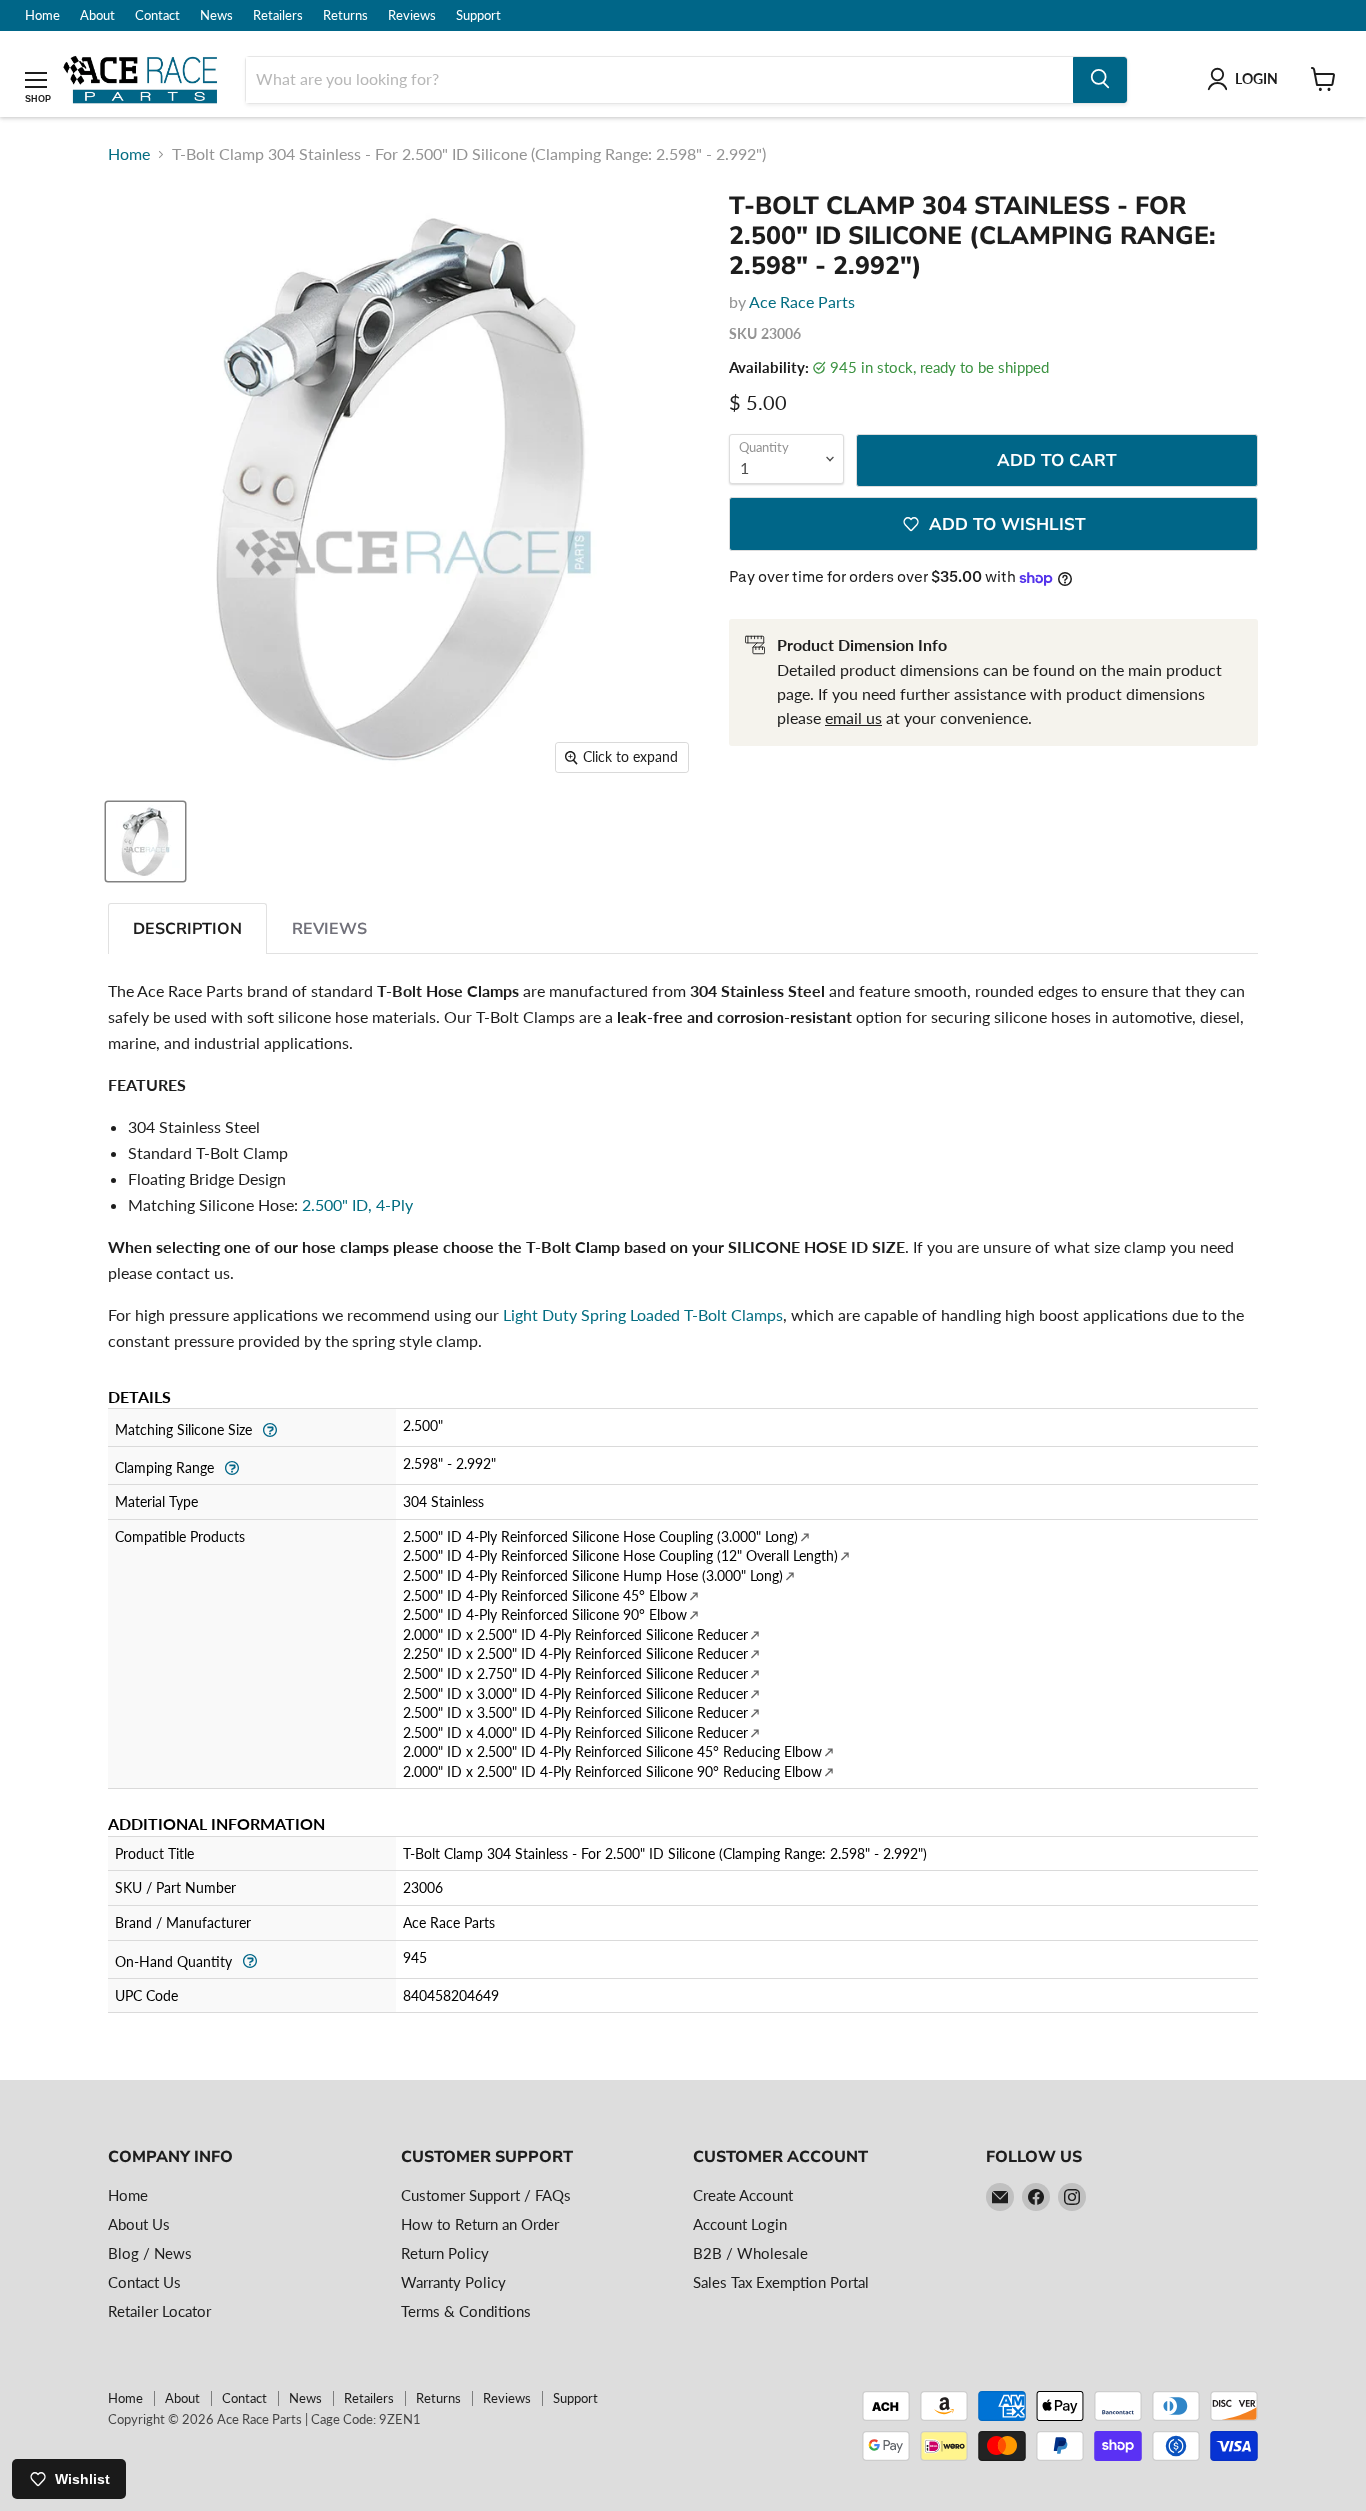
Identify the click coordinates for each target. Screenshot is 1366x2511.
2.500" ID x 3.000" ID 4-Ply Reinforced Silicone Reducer (575, 1693)
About (97, 15)
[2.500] (145, 841)
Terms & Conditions (466, 2311)
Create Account (743, 2195)
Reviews (412, 15)
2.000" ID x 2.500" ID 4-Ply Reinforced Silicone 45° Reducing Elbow (612, 1751)
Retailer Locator (159, 2311)
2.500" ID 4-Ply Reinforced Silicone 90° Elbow (545, 1614)
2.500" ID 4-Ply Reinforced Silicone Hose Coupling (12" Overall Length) (620, 1555)
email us (853, 717)
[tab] (187, 928)
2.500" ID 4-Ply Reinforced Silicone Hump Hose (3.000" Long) (593, 1575)
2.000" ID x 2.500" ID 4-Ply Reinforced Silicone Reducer (575, 1634)
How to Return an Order (480, 2224)
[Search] (1100, 79)
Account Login (740, 2224)
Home (42, 15)
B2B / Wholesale (750, 2253)
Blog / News (150, 2253)
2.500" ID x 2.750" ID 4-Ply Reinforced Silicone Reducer (575, 1673)
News (216, 15)
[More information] (269, 1427)
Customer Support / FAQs (486, 2195)
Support (478, 15)
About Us (139, 2224)
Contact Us (144, 2282)
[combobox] (659, 79)
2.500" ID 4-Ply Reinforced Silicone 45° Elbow (545, 1595)
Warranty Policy (453, 2282)
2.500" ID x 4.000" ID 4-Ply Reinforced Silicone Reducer (575, 1732)
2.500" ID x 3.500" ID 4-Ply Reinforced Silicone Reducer (575, 1712)
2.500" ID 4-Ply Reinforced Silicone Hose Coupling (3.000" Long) (600, 1536)
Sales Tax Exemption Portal (781, 2282)
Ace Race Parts (802, 301)
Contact (157, 15)
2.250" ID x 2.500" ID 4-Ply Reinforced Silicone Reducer (575, 1653)
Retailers (278, 15)
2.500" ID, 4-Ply (357, 1204)
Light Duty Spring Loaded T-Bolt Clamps (643, 1314)
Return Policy (445, 2253)
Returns (345, 15)
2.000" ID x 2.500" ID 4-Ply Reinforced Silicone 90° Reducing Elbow (612, 1771)
